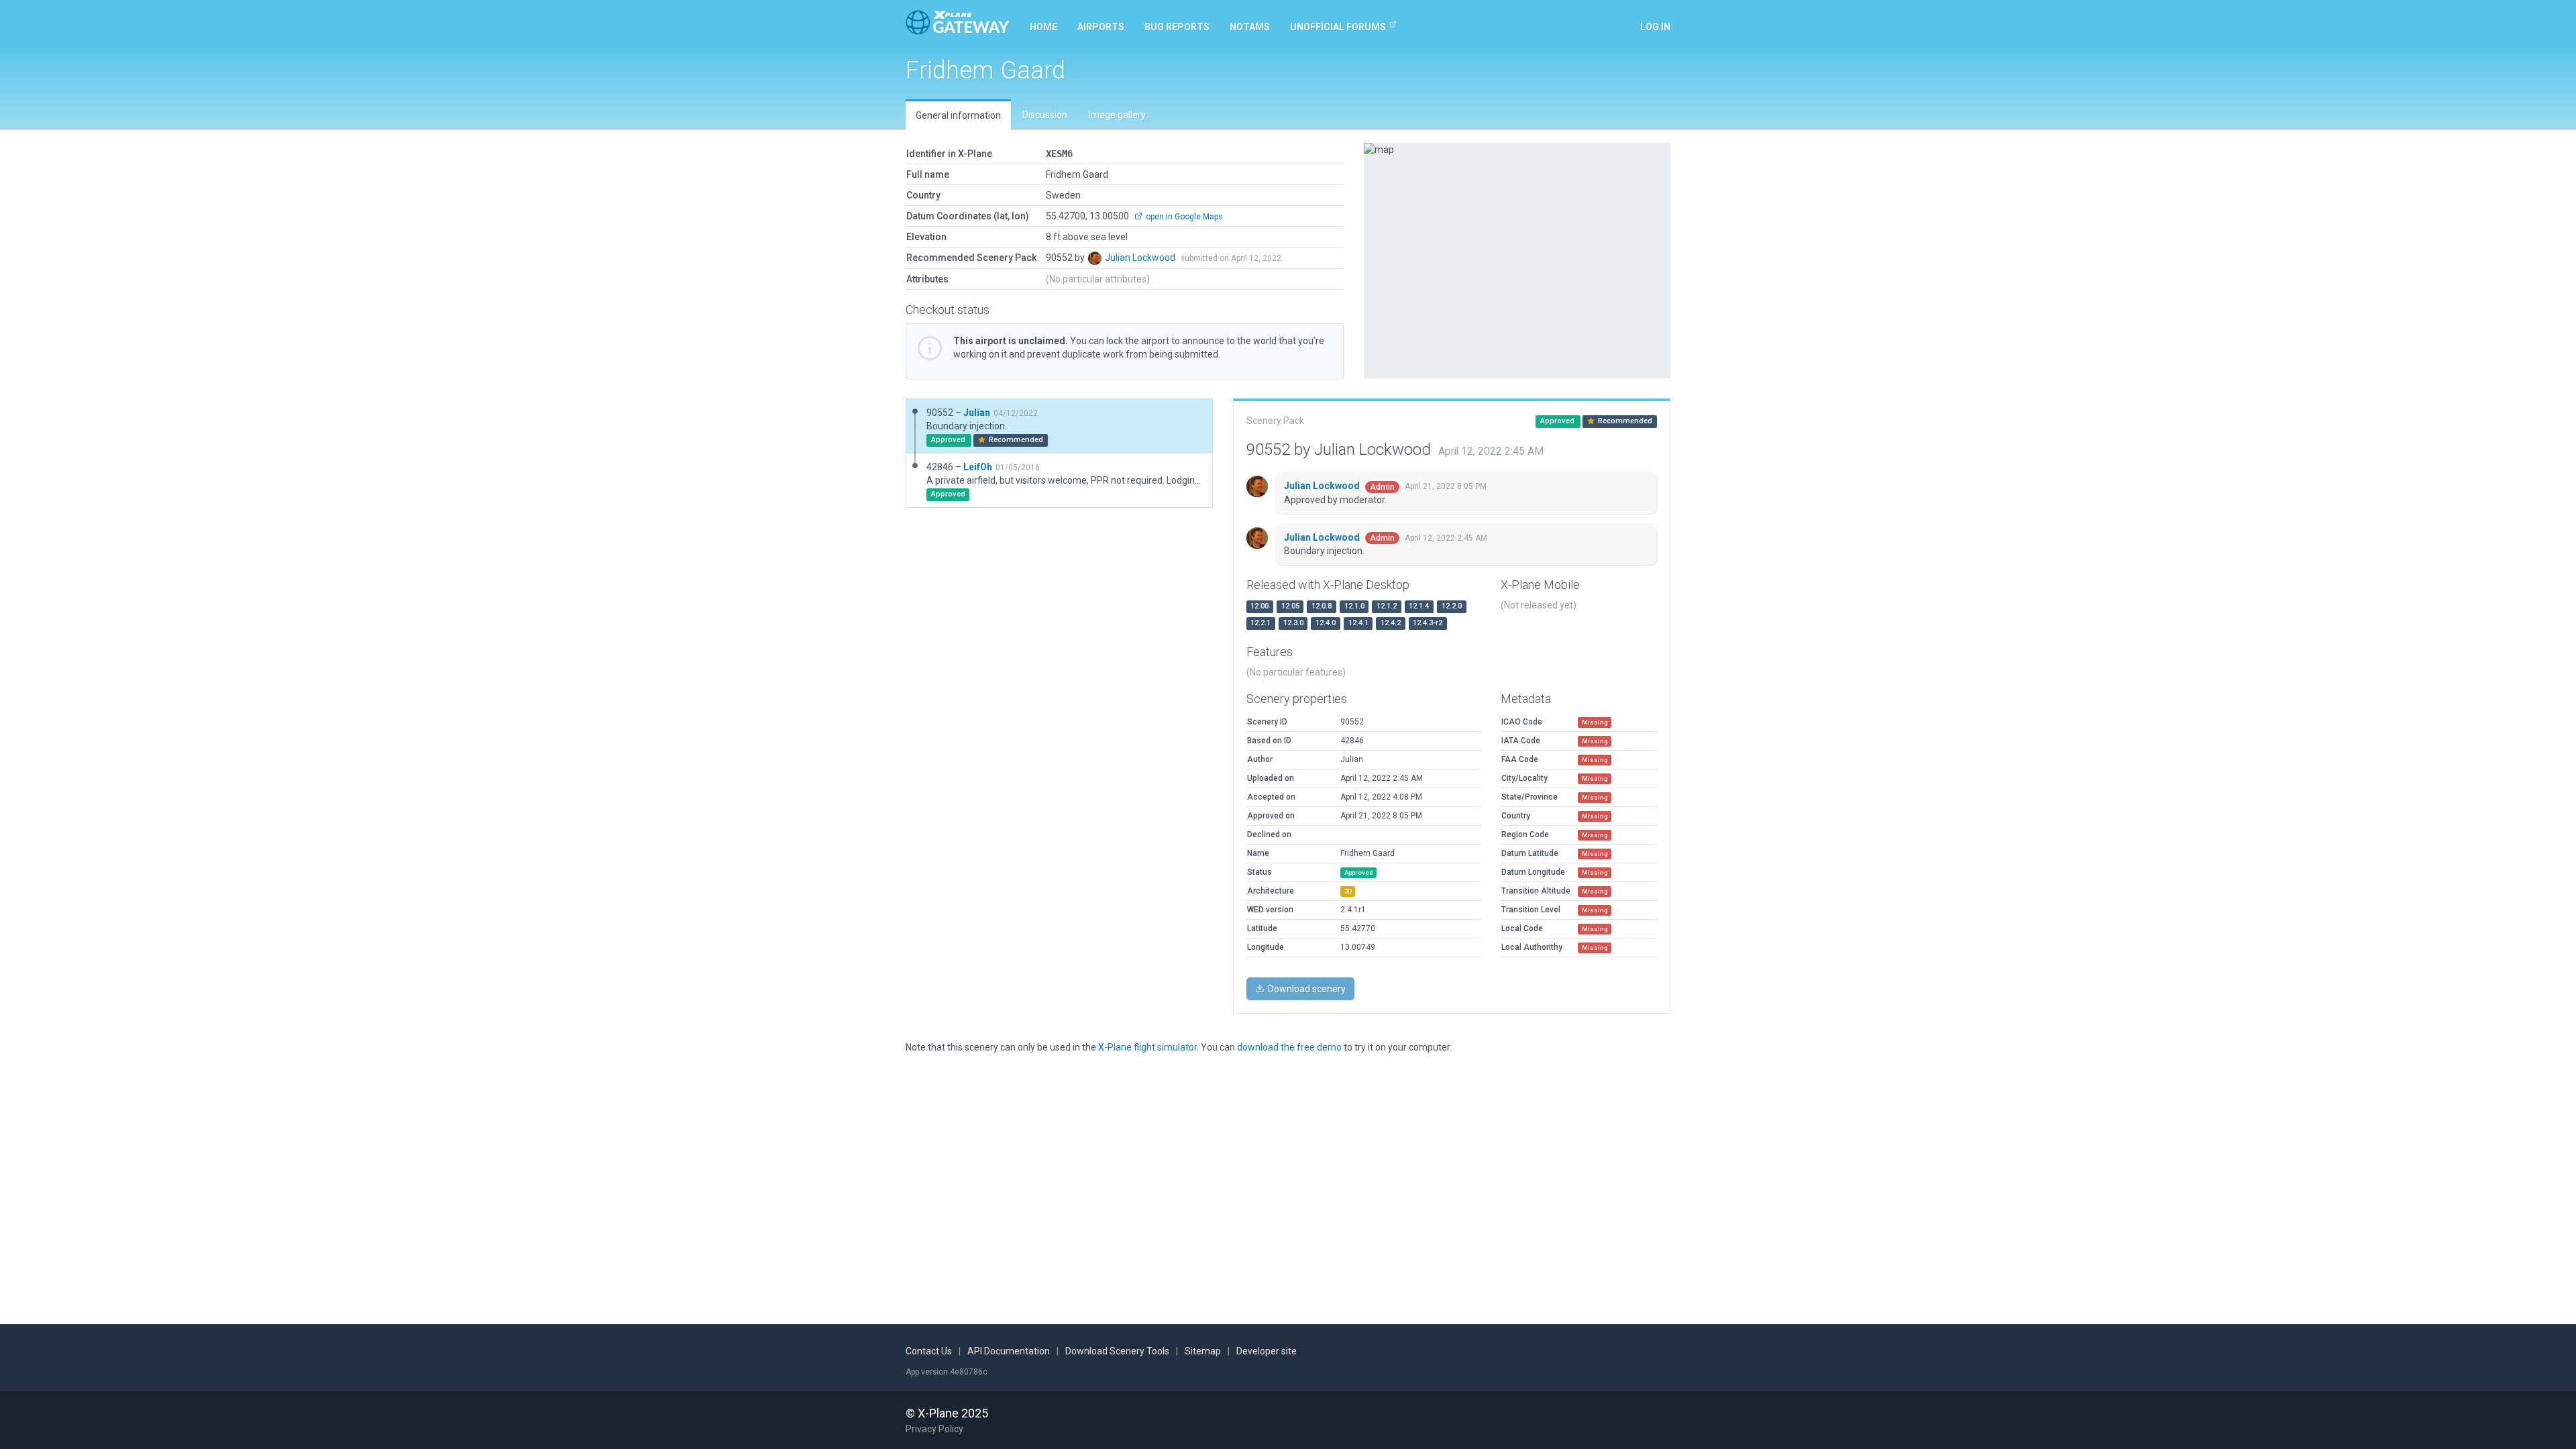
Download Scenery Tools (1117, 1351)
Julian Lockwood (1141, 258)
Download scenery (1306, 989)
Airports (1101, 27)
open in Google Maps (1183, 217)
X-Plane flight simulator (1147, 1047)
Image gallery (1117, 115)
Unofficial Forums (1338, 27)
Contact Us (929, 1351)
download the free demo (1289, 1047)
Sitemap (1203, 1351)
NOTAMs (1250, 27)
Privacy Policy (934, 1429)
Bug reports (1177, 27)
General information (958, 115)
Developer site (1267, 1351)
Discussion (1045, 115)
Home (1043, 27)
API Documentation (1009, 1351)
